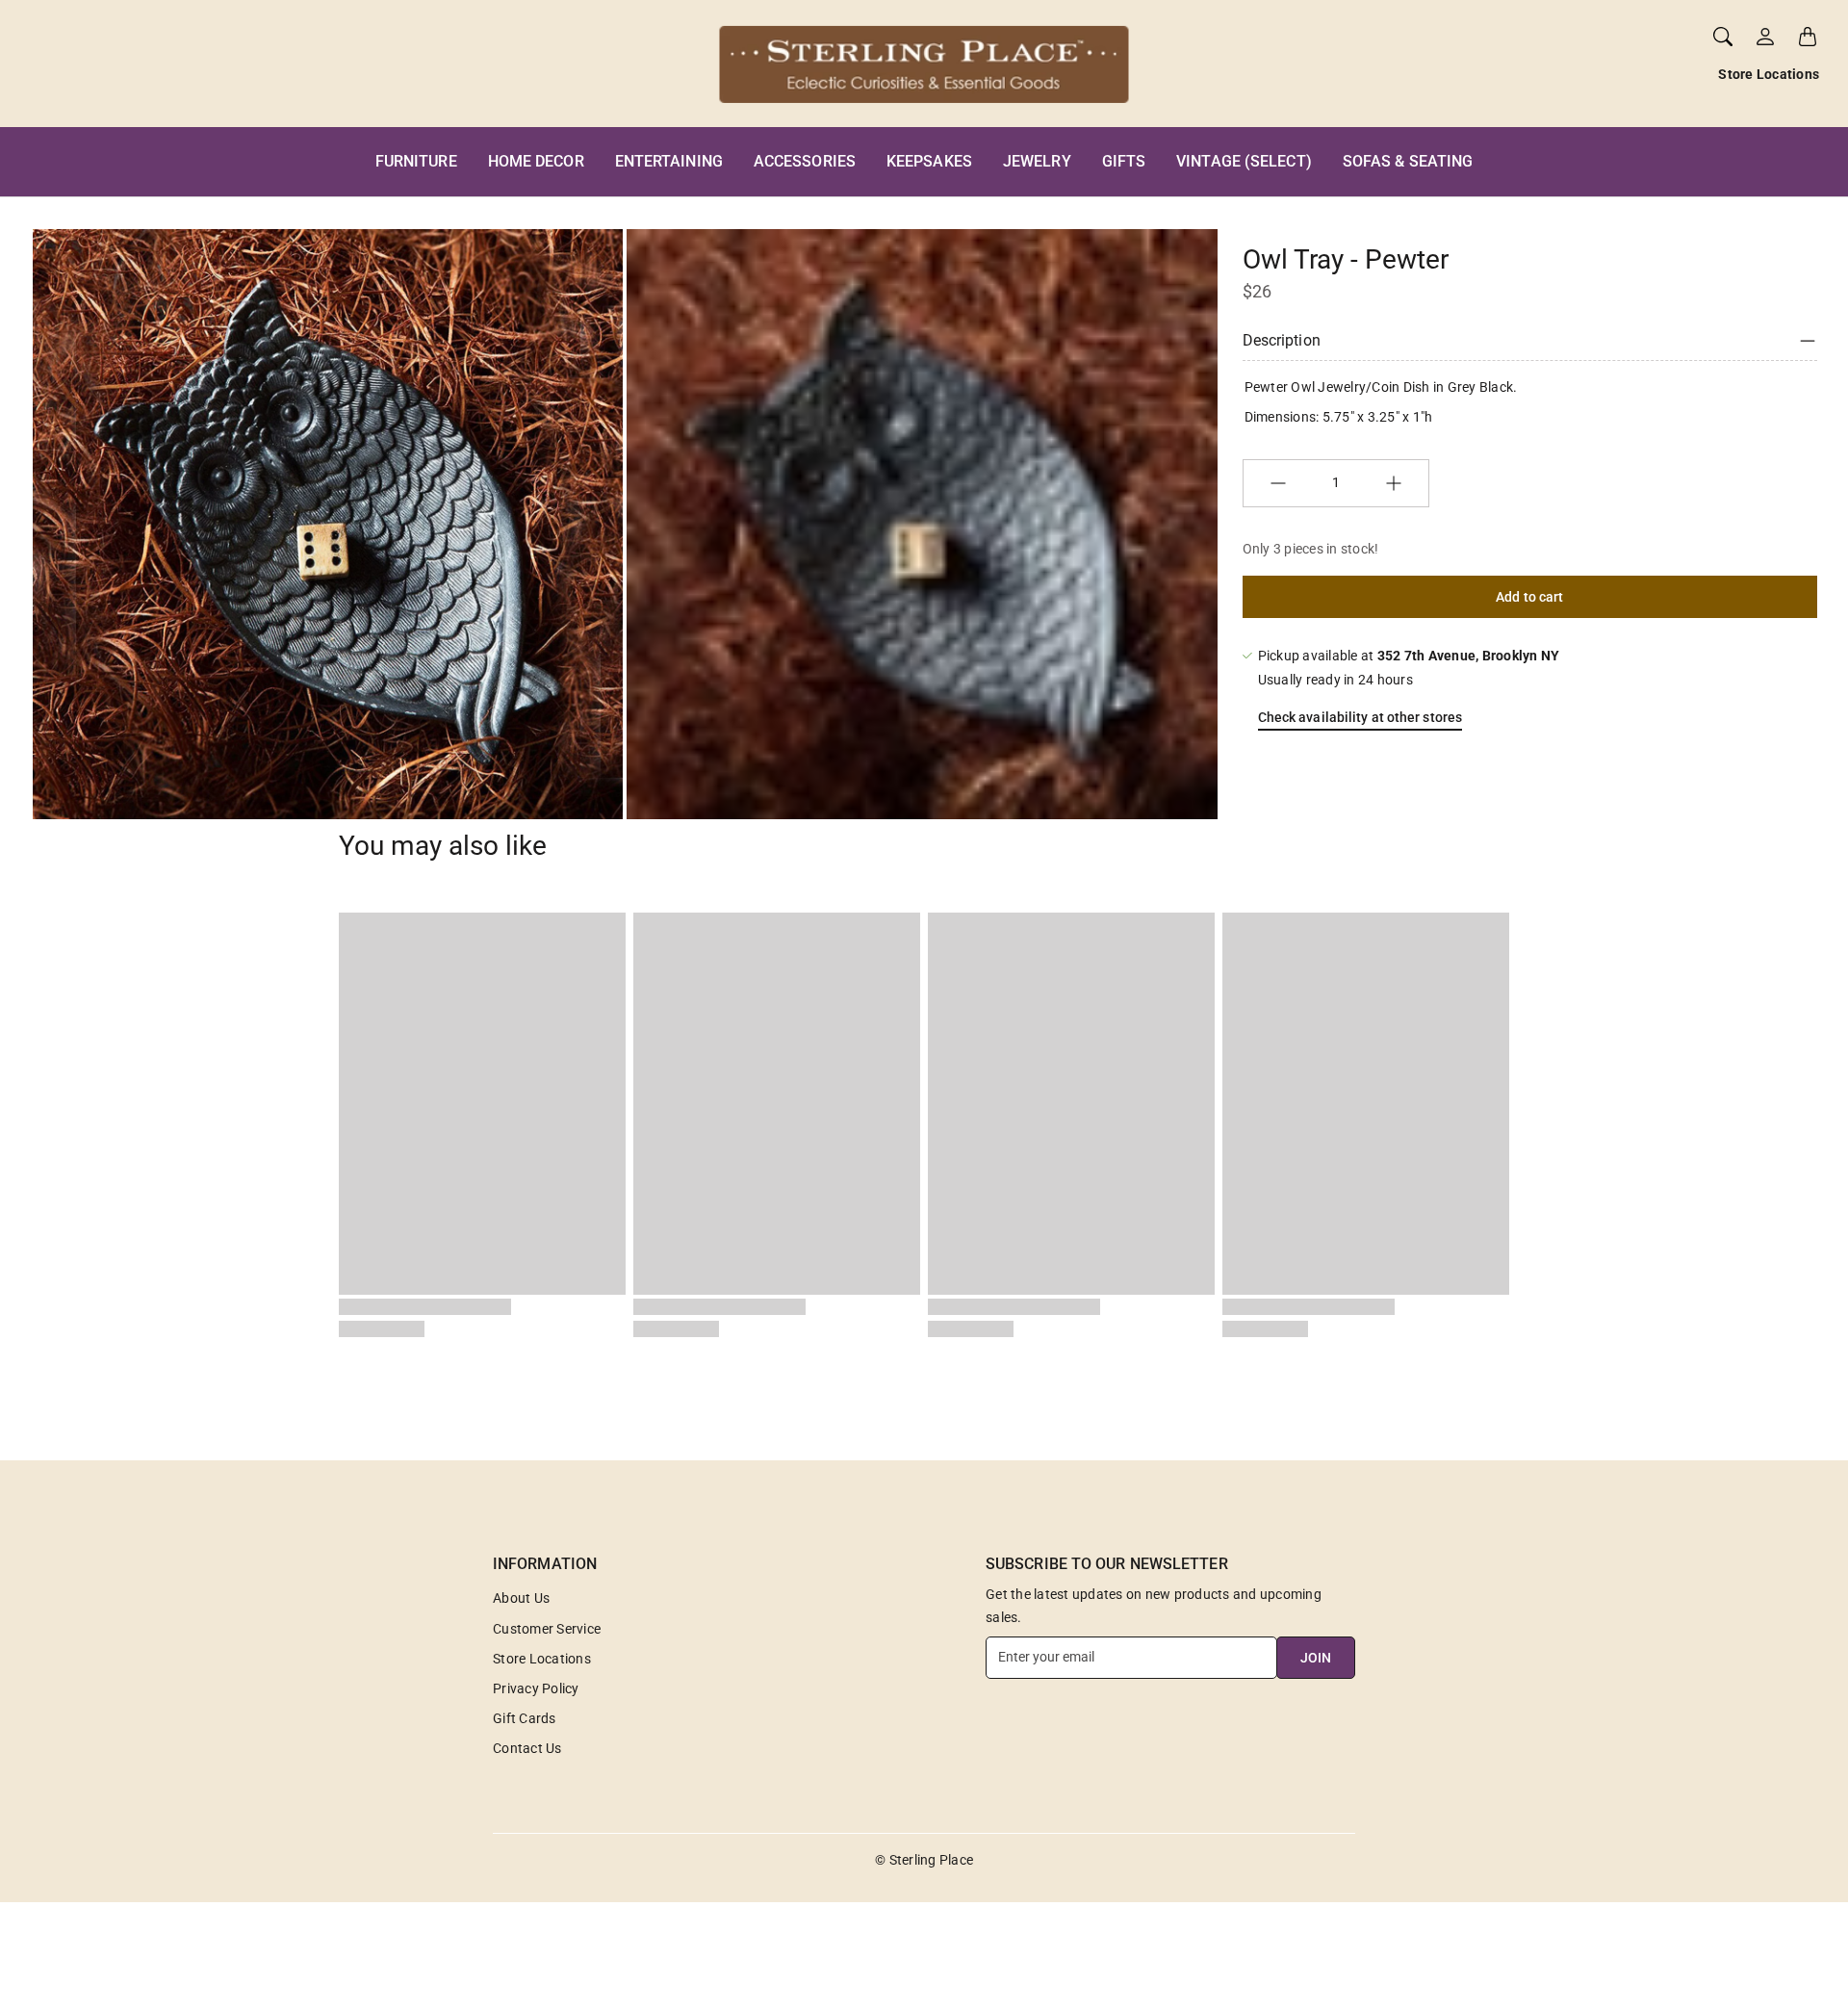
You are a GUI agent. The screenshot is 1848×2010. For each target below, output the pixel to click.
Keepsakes (929, 161)
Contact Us (527, 1748)
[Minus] (1278, 483)
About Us (521, 1598)
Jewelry (1037, 161)
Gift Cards (525, 1718)
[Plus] (1394, 483)
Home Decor (536, 161)
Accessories (805, 161)
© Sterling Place (924, 1860)
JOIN (1316, 1658)
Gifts (1124, 161)
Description (1282, 340)
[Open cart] (1808, 37)
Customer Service (547, 1629)
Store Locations (1769, 74)
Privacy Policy (536, 1688)
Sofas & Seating (1408, 161)
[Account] (1765, 37)
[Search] (1723, 37)
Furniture (416, 161)
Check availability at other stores (1360, 717)
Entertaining (669, 161)
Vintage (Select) (1244, 161)
